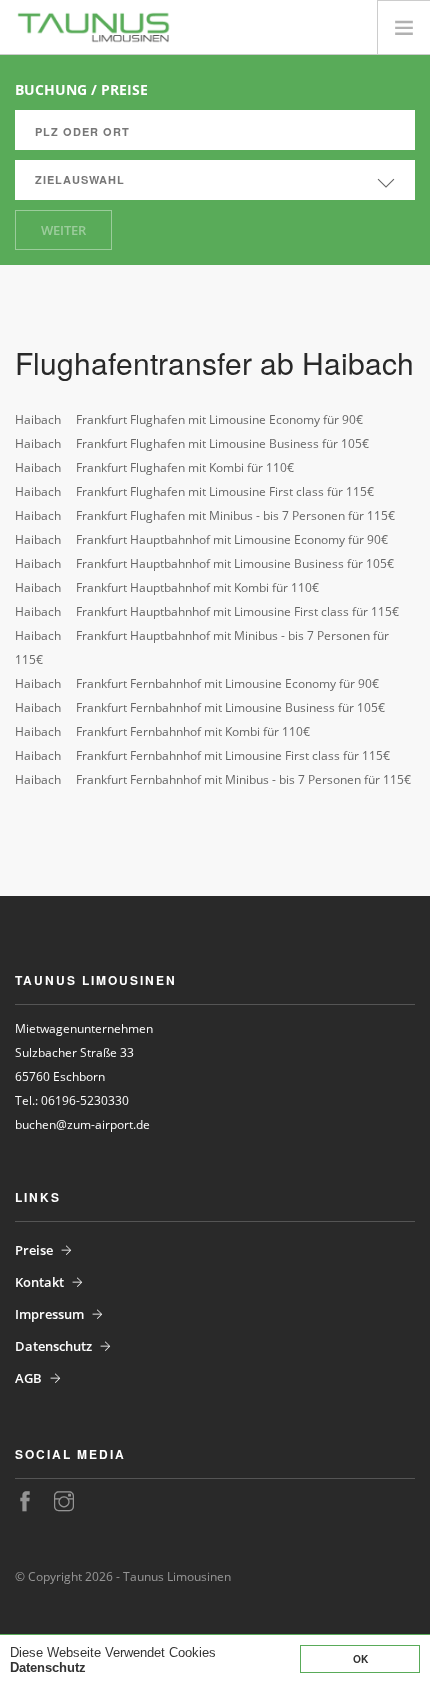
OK (360, 1659)
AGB (28, 1378)
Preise (34, 1250)
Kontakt (39, 1282)
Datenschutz (48, 1667)
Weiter (63, 230)
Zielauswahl (80, 179)
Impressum (49, 1314)
